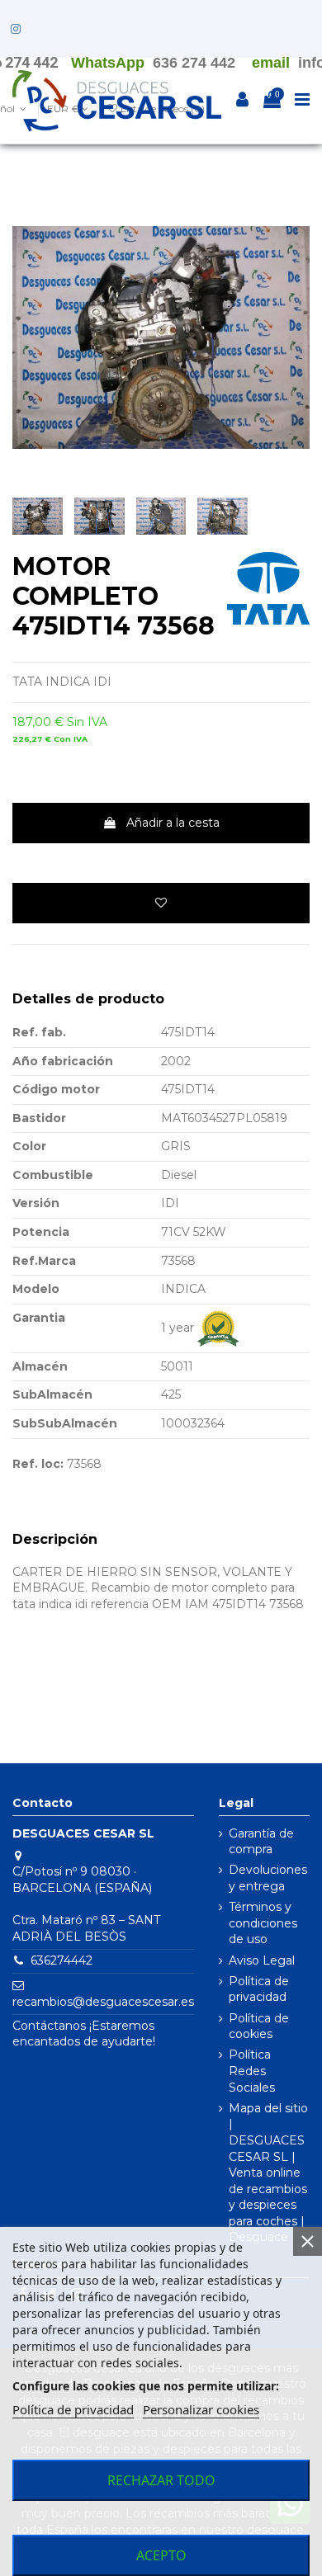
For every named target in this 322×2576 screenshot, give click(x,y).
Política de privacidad (259, 1989)
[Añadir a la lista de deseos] (161, 903)
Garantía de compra (261, 1842)
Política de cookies (259, 2026)
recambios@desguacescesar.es (103, 2002)
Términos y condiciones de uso (263, 1923)
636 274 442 (194, 63)
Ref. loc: (38, 1464)
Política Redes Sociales (252, 2071)
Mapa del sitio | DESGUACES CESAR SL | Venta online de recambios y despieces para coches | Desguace (268, 2173)
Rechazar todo (161, 2480)
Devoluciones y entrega (268, 1878)
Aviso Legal (262, 1960)
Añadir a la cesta (173, 823)
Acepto (161, 2555)
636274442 (62, 1960)
